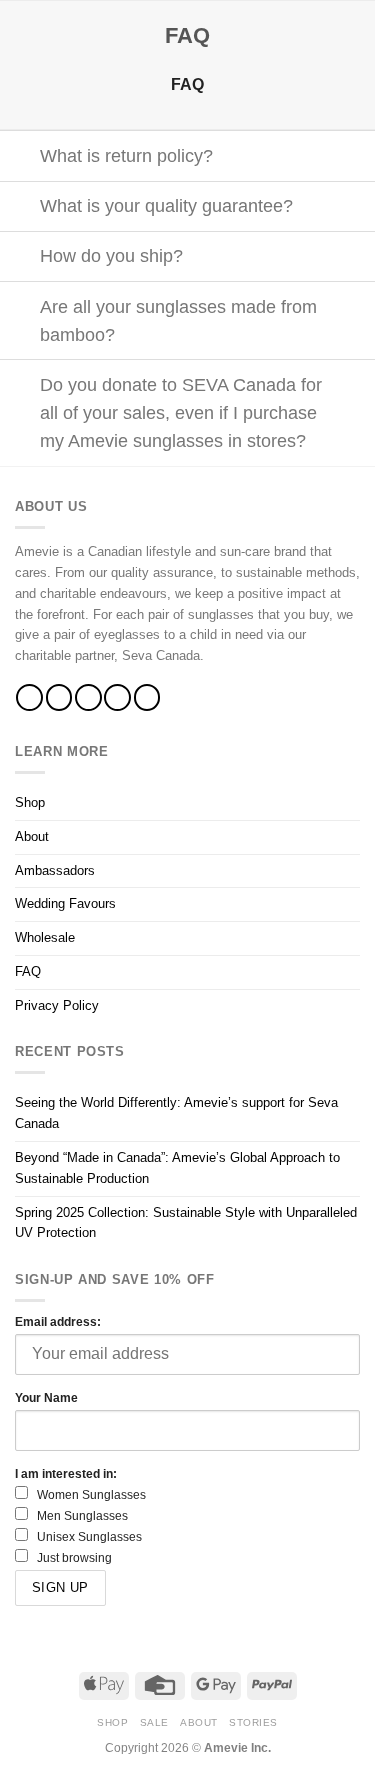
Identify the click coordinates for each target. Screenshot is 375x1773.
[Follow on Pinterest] (147, 697)
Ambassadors (55, 870)
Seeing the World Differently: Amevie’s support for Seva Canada (176, 1113)
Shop (30, 802)
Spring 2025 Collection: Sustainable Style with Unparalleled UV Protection (186, 1223)
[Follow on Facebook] (29, 697)
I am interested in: (66, 1473)
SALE (154, 1722)
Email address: (58, 1321)
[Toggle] (19, 157)
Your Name (46, 1397)
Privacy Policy (57, 1005)
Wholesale (45, 937)
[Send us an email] (117, 697)
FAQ (28, 971)
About (32, 836)
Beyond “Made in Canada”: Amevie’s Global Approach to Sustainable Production (177, 1168)
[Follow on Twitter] (88, 697)
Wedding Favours (65, 903)
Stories (253, 1722)
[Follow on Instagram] (59, 697)
